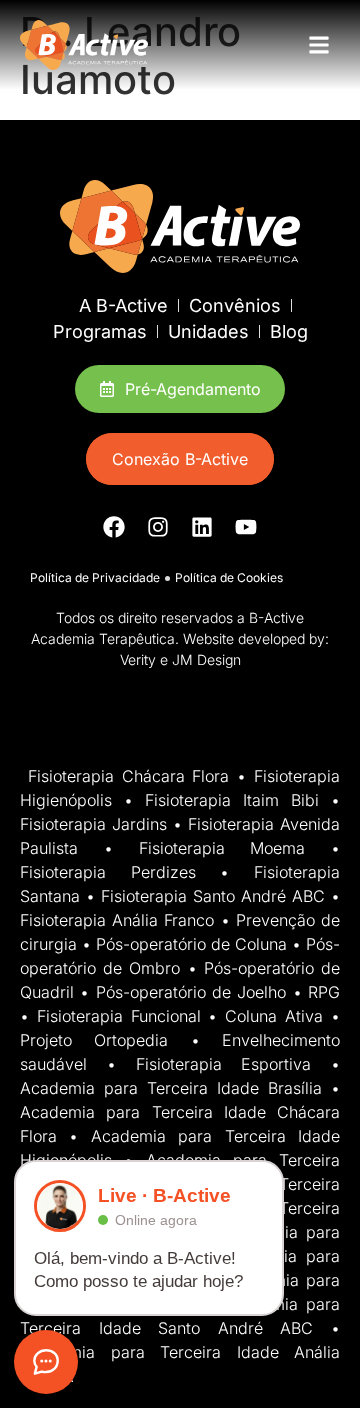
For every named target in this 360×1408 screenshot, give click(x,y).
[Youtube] (246, 527)
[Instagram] (158, 527)
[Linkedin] (202, 527)
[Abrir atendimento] (46, 1362)
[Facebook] (114, 527)
